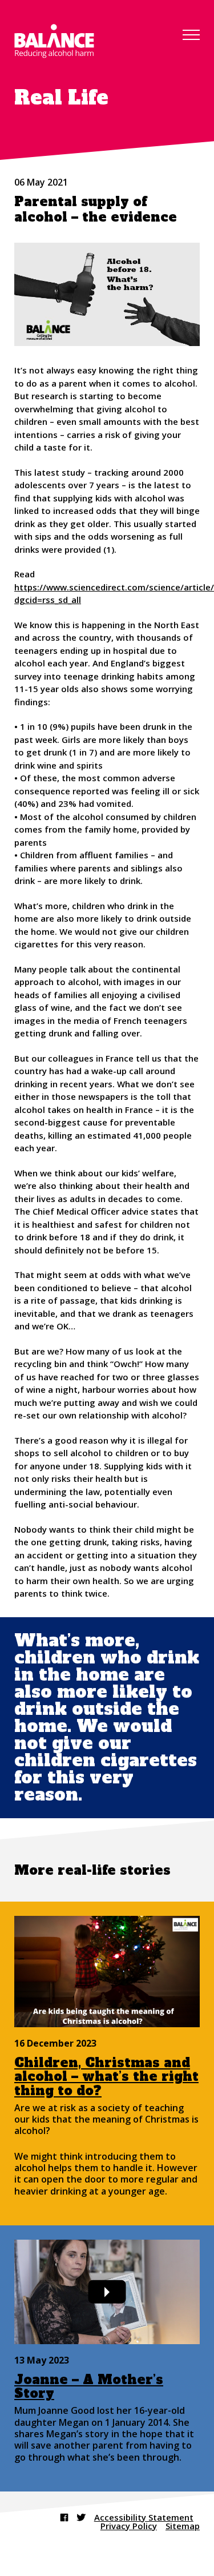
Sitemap (183, 2526)
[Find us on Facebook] (64, 2517)
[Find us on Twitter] (81, 2517)
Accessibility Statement (144, 2517)
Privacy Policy (129, 2526)
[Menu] (191, 35)
